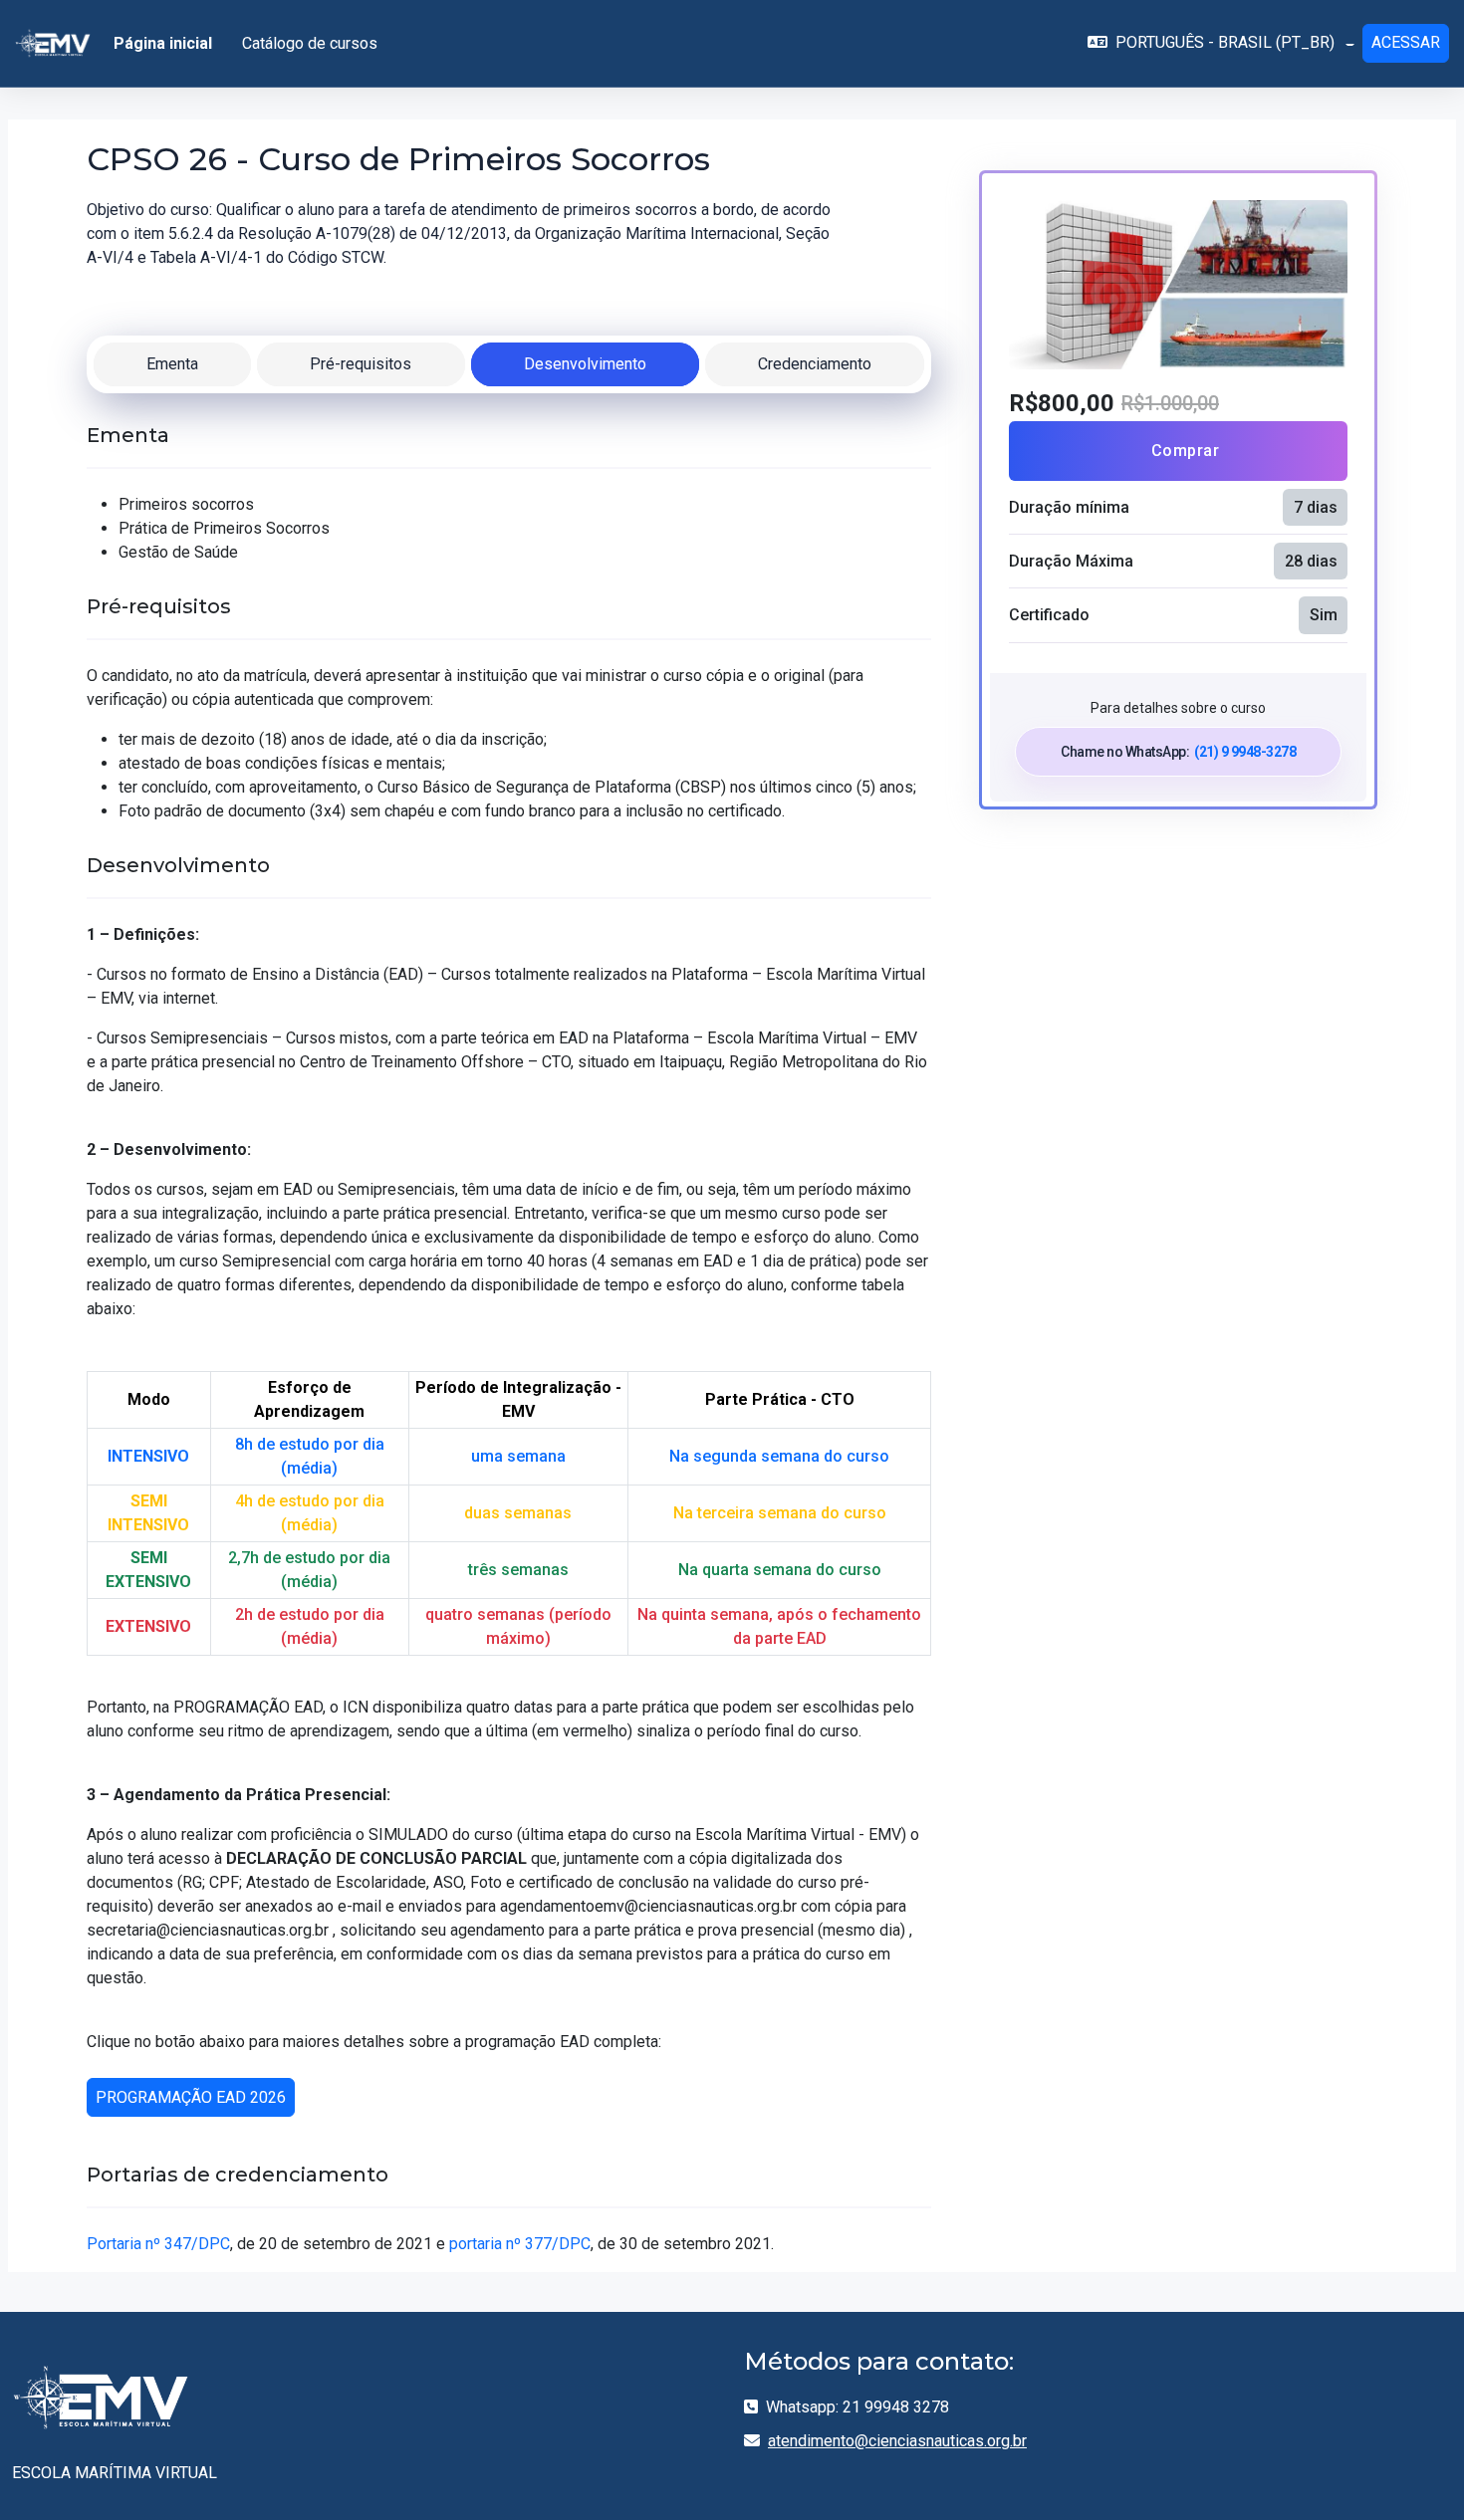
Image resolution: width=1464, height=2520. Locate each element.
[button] (1221, 43)
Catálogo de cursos (310, 43)
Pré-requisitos (361, 364)
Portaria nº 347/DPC (158, 2244)
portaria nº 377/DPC (520, 2244)
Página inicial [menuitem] (163, 43)
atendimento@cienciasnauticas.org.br (897, 2441)
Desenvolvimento (585, 364)
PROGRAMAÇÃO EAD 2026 (191, 2097)
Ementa (172, 364)
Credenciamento (815, 364)
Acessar (1406, 42)
